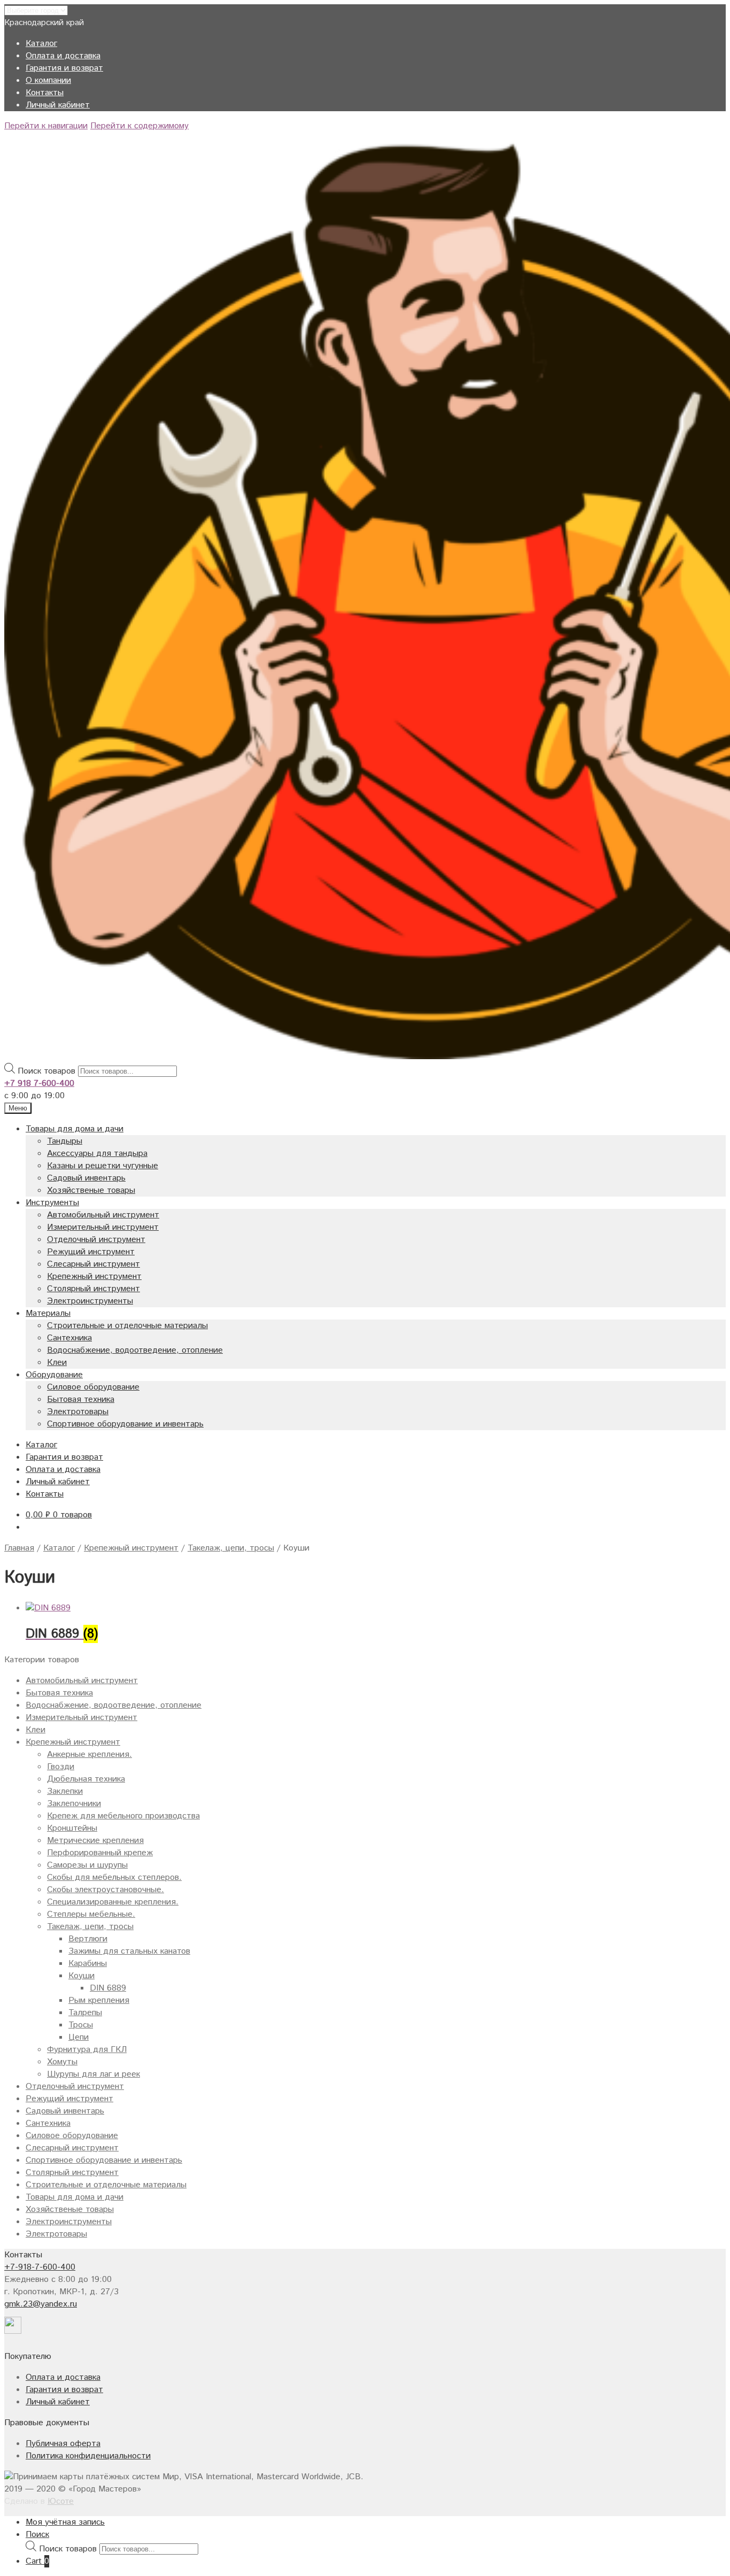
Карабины (88, 1964)
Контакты (45, 93)
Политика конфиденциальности (88, 2456)
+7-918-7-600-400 (40, 2267)
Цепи (79, 2037)
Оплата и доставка (63, 56)
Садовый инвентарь (86, 1178)
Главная (19, 1548)
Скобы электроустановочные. (106, 1890)
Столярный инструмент (94, 1289)
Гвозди (61, 1767)
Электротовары (78, 1412)
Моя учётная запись (65, 2522)
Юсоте (61, 2501)
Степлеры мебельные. (91, 1914)
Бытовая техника (81, 1399)
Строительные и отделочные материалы (127, 1326)
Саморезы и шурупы (87, 1865)
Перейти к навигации (46, 126)
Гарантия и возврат (64, 68)
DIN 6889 (108, 1988)
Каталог (41, 44)
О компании (48, 80)
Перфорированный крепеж (100, 1853)
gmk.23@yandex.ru (41, 2304)
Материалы (48, 1313)
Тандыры (65, 1141)
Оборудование (54, 1375)
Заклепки (65, 1791)
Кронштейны (72, 1828)
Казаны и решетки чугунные (103, 1166)
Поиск (37, 2535)
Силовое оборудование (93, 1387)
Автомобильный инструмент (103, 1215)
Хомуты (62, 2062)
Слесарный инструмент (94, 1264)
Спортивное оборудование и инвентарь (125, 1424)
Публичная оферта (63, 2444)
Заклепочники (74, 1804)
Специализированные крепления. (113, 1902)
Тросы (81, 2025)
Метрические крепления (95, 1841)
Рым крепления (99, 2000)
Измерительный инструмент (103, 1227)
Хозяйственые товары (91, 1190)
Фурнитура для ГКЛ (87, 2050)
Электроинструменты (90, 1301)
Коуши (81, 1976)
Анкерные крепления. (90, 1754)
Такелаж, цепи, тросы (231, 1548)
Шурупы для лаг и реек (94, 2074)
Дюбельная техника (86, 1779)
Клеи (57, 1363)
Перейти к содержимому (139, 126)
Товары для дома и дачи (75, 1129)
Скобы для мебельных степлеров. (114, 1877)
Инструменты (52, 1203)
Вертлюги (88, 1939)
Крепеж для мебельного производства (123, 1816)
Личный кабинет (58, 105)
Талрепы (85, 2013)
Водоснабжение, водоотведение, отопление (135, 1350)
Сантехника (69, 1338)
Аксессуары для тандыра (97, 1154)
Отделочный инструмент (96, 1240)
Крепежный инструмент (94, 1277)
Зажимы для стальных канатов (129, 1951)
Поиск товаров (46, 1071)
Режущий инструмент (91, 1252)
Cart (37, 2561)
